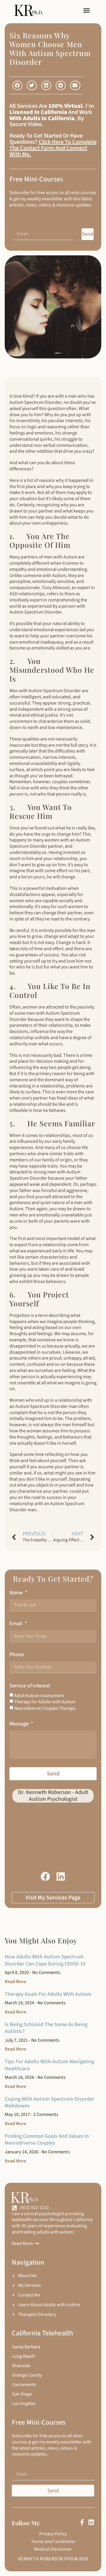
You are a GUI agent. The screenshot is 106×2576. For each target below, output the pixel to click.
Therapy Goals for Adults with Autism (48, 1994)
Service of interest (30, 1686)
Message (20, 1724)
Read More (15, 1982)
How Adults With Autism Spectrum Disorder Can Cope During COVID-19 (45, 1960)
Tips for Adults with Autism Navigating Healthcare (49, 2065)
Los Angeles (24, 2403)
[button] (87, 10)
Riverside (21, 2366)
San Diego (22, 2394)
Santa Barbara (26, 2347)
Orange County (27, 2375)
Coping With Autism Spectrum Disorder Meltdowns (49, 2102)
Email (16, 1624)
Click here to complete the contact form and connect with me (53, 148)
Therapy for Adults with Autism (45, 1702)
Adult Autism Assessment (39, 1696)
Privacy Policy (53, 2534)
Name (17, 1593)
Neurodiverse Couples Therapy (45, 1708)
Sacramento (24, 2385)
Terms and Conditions (53, 2541)
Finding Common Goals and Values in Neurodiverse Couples (47, 2139)
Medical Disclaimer (53, 2549)
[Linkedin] (91, 2522)
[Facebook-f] (82, 2522)
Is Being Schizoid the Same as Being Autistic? (46, 2028)
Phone (17, 1655)
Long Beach (24, 2356)
